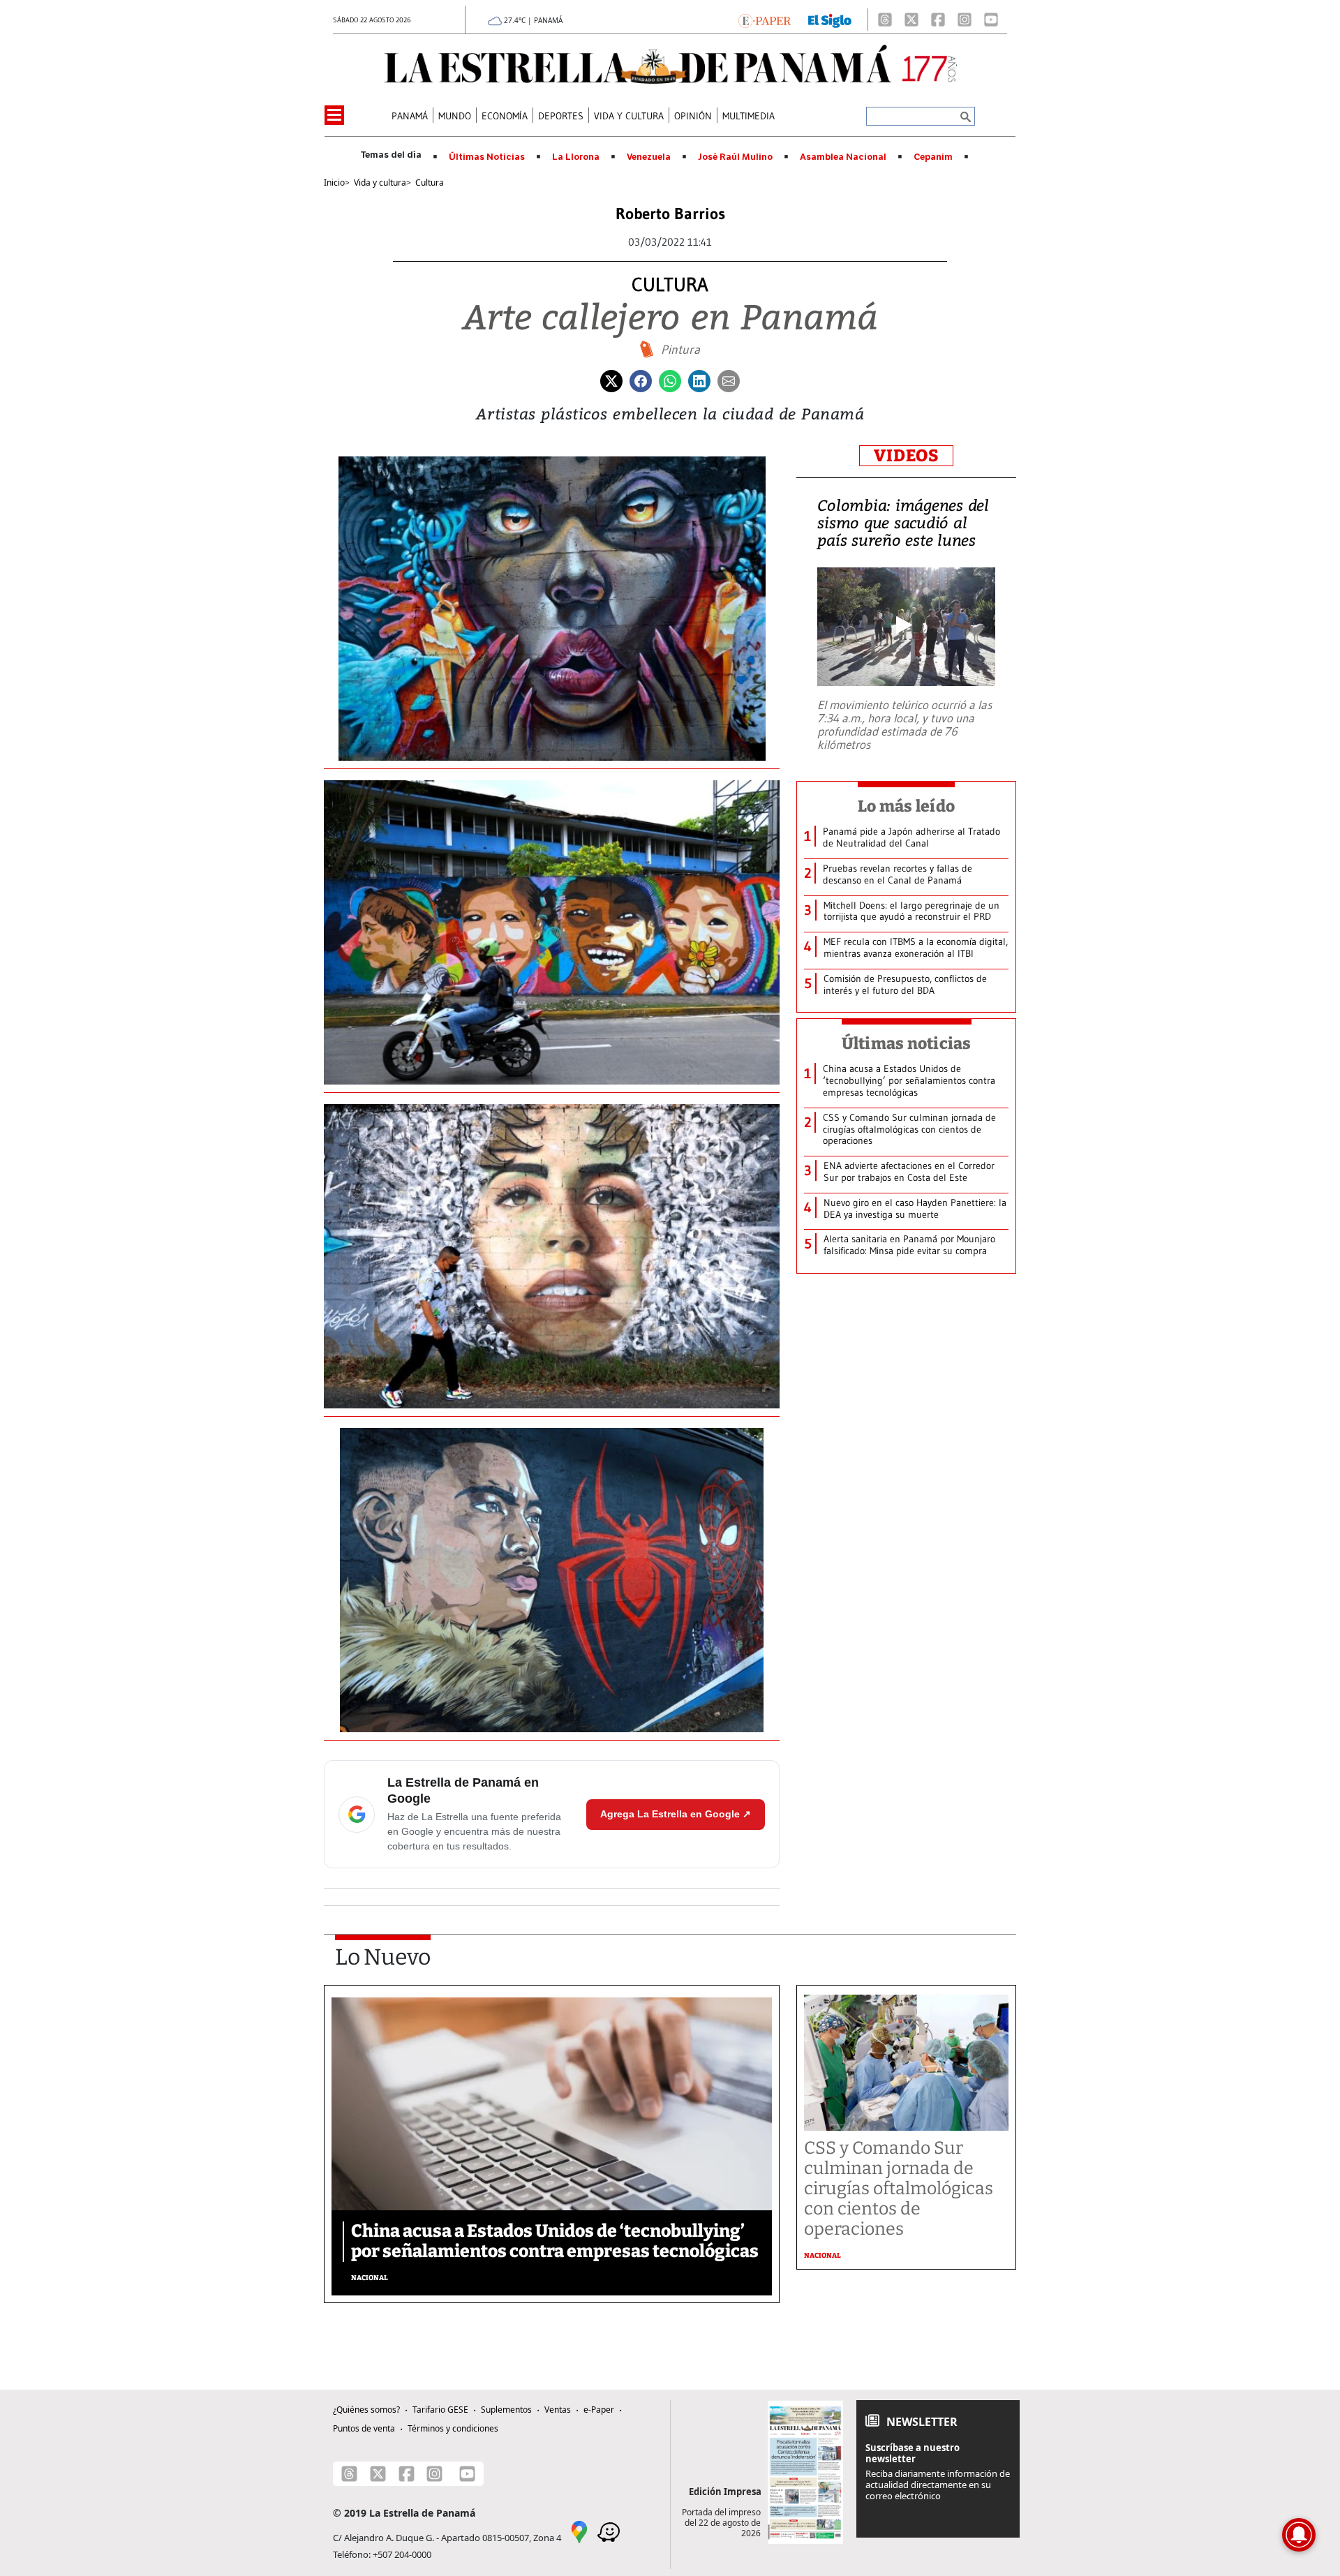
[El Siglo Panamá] (830, 20)
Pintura (680, 350)
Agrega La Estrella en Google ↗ (676, 1814)
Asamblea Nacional (843, 157)
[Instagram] (965, 20)
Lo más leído (906, 806)
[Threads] (885, 20)
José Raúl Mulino (735, 157)
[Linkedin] (699, 380)
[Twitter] (611, 380)
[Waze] (609, 2531)
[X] (911, 20)
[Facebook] (938, 20)
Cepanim (933, 157)
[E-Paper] (765, 20)
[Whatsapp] (670, 380)
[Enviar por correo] (729, 380)
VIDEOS (906, 456)
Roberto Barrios (670, 214)
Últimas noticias (907, 1043)
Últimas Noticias (487, 157)
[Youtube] (991, 20)
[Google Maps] (579, 2531)
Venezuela (649, 157)
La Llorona (576, 157)
